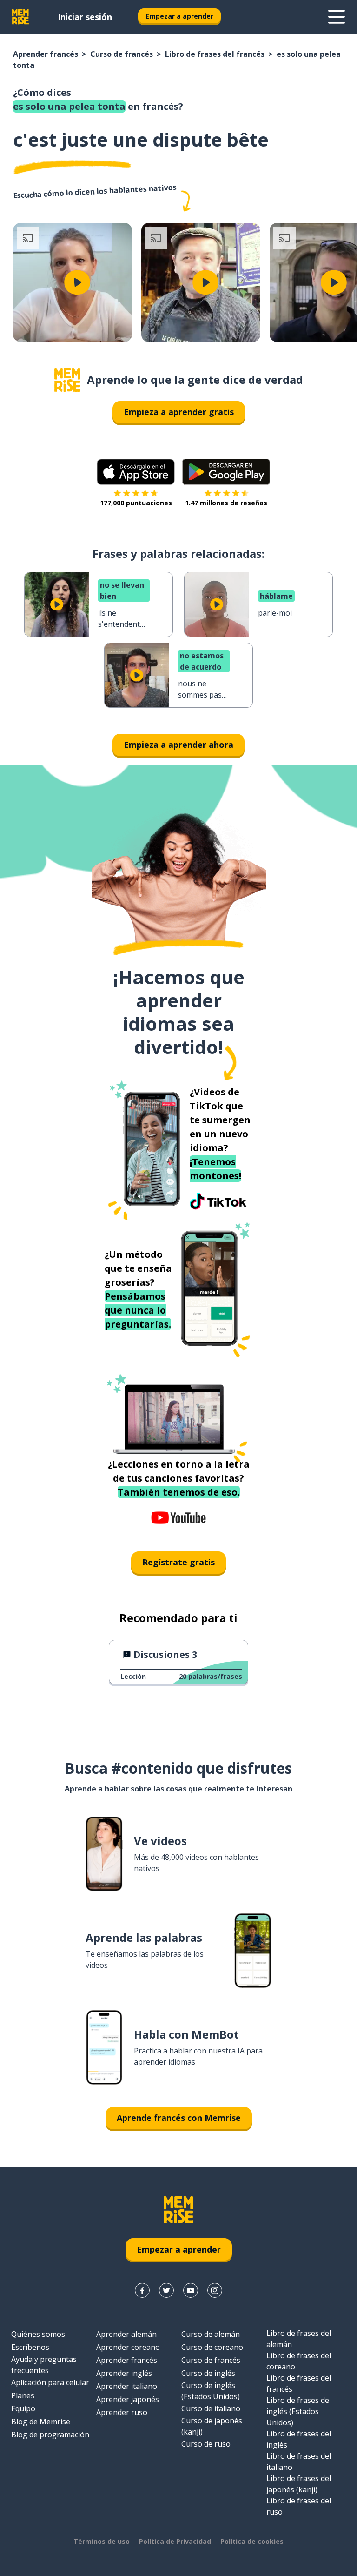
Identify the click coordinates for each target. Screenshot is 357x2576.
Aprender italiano (127, 2386)
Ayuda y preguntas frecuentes (44, 2365)
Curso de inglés (208, 2373)
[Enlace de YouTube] (191, 2290)
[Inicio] (67, 380)
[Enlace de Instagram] (215, 2290)
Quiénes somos (38, 2334)
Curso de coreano (212, 2347)
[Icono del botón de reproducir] (77, 282)
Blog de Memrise (41, 2422)
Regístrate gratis (178, 1562)
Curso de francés (122, 54)
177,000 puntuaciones (136, 503)
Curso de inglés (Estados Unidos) (211, 2391)
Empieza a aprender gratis (179, 412)
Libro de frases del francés (215, 54)
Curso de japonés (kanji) (212, 2426)
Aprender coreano (128, 2347)
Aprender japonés (128, 2399)
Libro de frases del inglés (299, 2439)
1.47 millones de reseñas (226, 503)
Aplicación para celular (50, 2382)
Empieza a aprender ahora (178, 745)
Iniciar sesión (85, 17)
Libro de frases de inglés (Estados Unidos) (298, 2411)
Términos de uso (102, 2541)
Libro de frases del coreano (299, 2361)
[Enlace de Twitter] (166, 2290)
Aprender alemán (126, 2334)
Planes (23, 2395)
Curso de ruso (206, 2444)
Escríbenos (30, 2347)
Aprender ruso (122, 2412)
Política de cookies (252, 2541)
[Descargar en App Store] (136, 472)
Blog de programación (50, 2435)
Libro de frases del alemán (299, 2339)
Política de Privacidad (175, 2541)
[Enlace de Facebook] (142, 2290)
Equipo (23, 2408)
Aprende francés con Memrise (179, 2118)
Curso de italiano (211, 2408)
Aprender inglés (124, 2373)
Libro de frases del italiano (299, 2462)
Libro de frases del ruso (299, 2506)
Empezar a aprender (179, 16)
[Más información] (337, 17)
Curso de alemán (211, 2334)
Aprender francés (46, 54)
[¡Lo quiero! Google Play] (226, 472)
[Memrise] (20, 17)
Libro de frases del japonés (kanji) (299, 2484)
